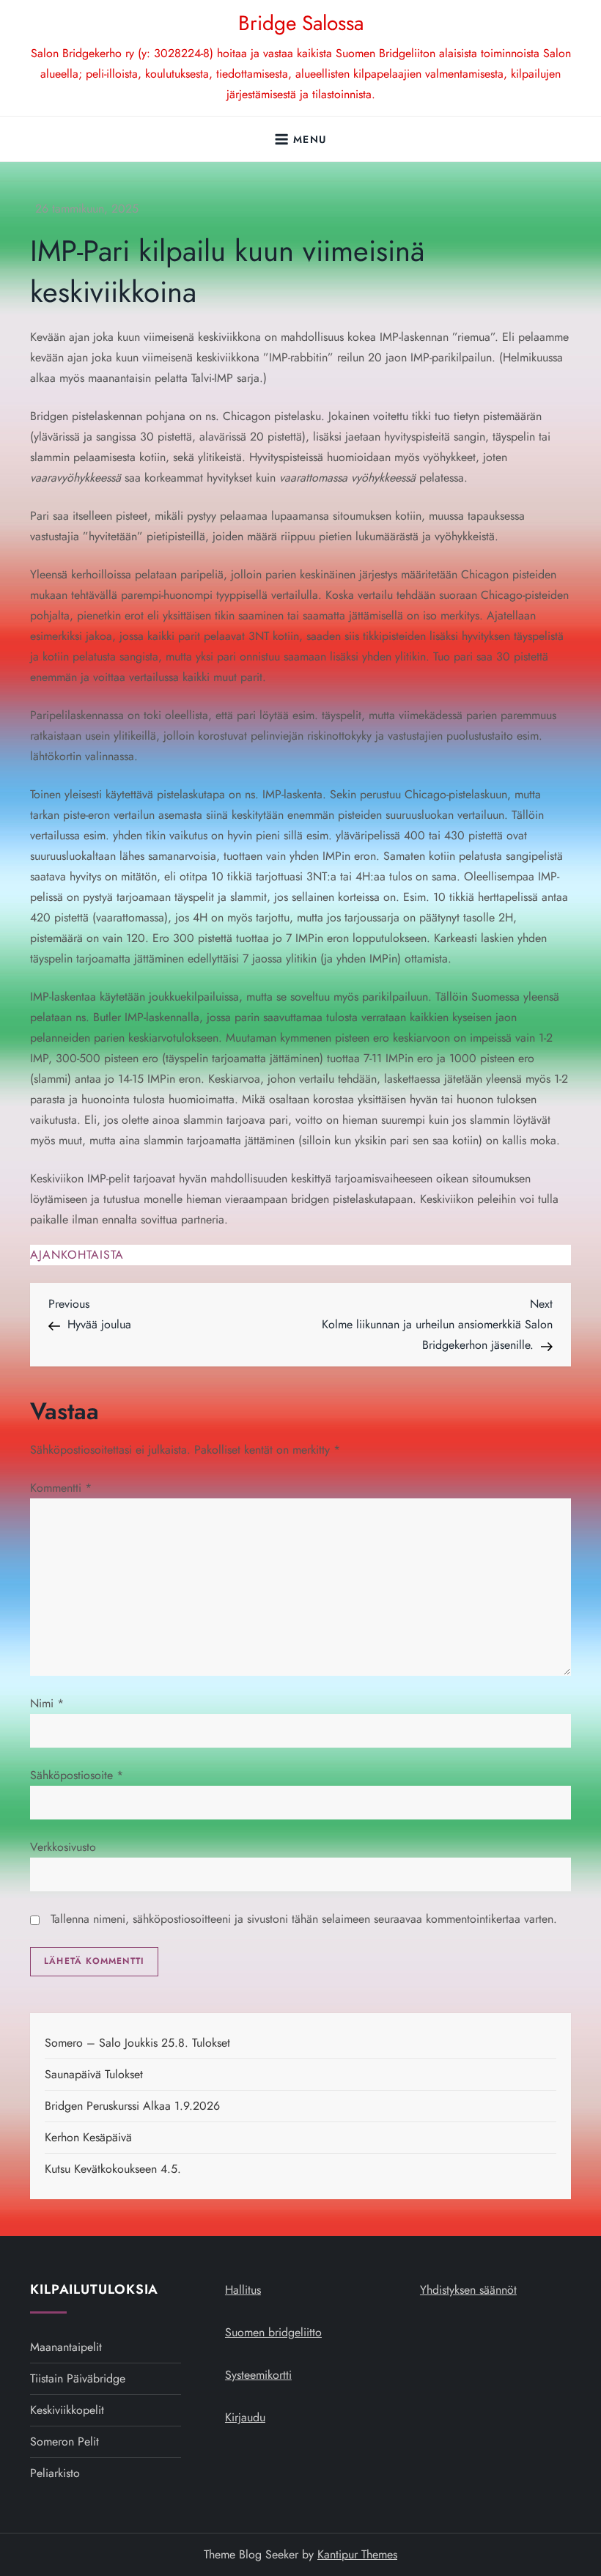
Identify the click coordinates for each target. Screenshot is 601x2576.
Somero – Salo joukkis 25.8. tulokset (137, 2043)
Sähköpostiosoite (77, 1775)
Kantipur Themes (357, 2554)
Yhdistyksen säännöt (468, 2290)
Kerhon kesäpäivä (88, 2137)
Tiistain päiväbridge (78, 2378)
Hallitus (243, 2290)
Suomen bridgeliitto (273, 2332)
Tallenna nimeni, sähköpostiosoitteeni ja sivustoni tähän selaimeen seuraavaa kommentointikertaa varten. (304, 1919)
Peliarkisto (55, 2473)
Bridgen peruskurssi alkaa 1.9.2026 (132, 2106)
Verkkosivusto (63, 1847)
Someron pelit (64, 2441)
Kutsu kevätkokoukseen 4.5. (113, 2169)
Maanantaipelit (66, 2347)
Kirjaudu (245, 2417)
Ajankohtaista (77, 1255)
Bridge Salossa (301, 23)
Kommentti (61, 1488)
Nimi (47, 1703)
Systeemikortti (258, 2375)
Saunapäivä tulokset (94, 2074)
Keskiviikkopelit (67, 2410)
